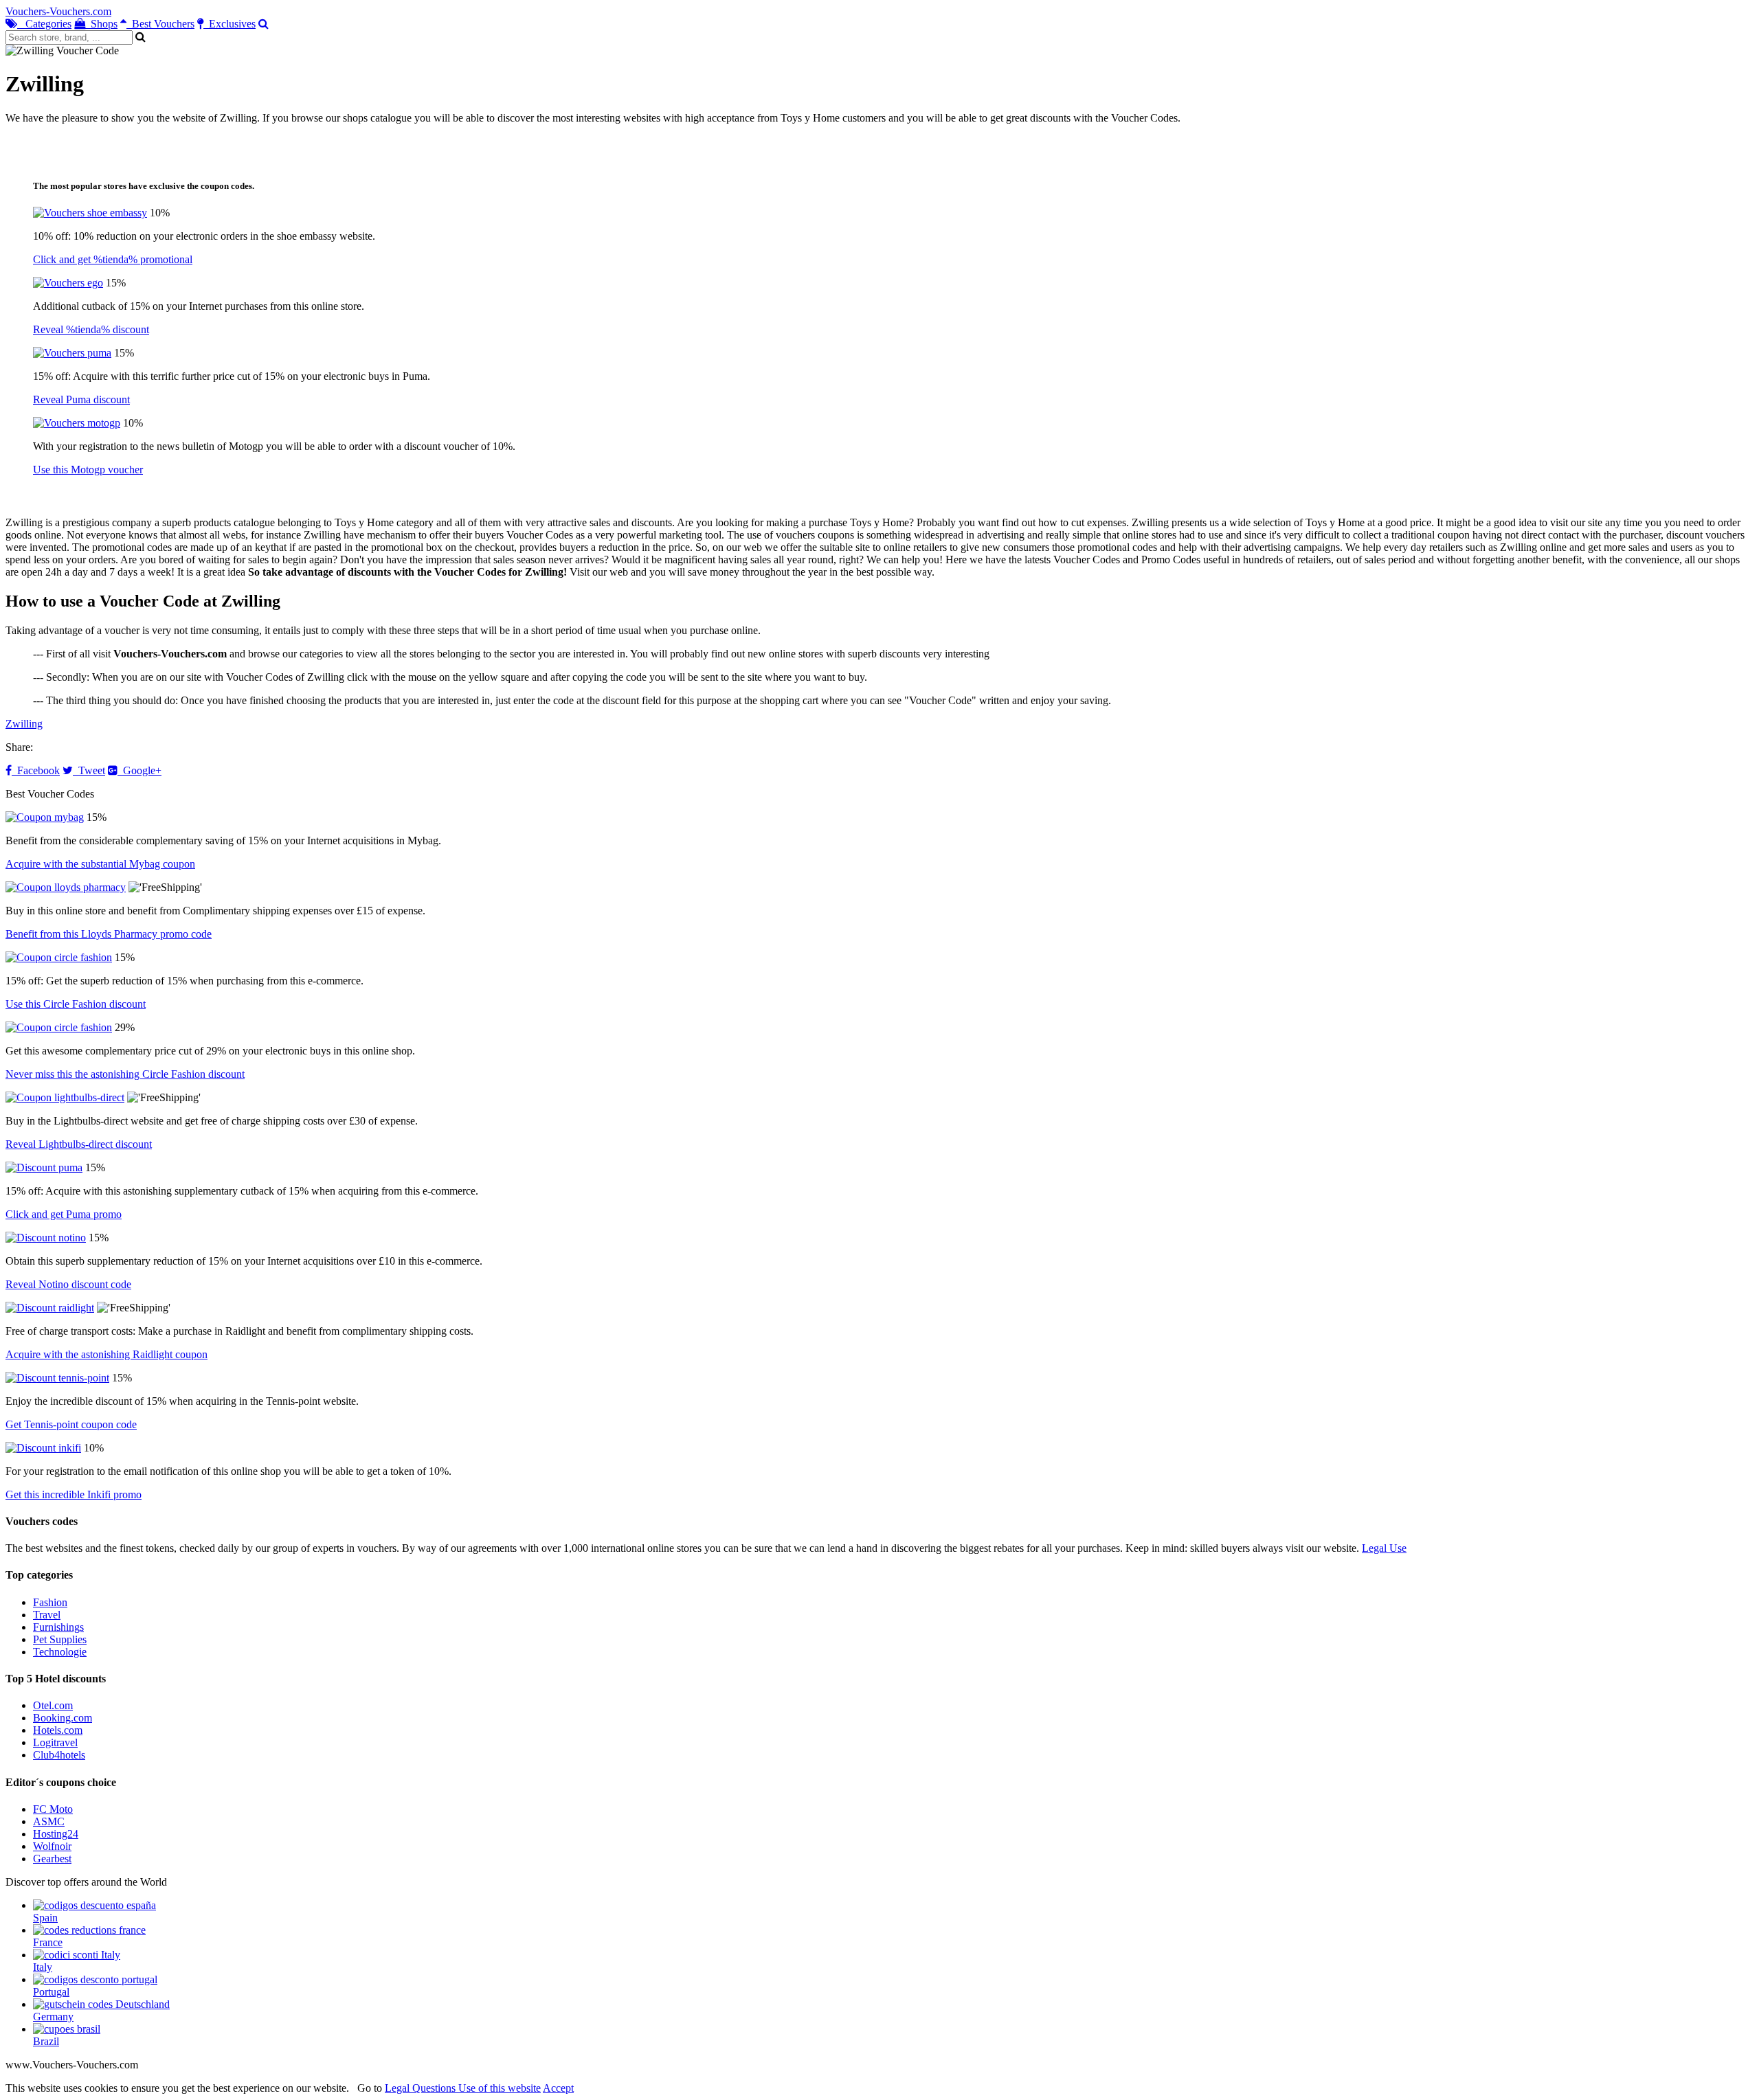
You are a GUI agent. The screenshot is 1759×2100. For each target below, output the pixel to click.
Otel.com (53, 1705)
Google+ (139, 770)
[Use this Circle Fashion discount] (59, 957)
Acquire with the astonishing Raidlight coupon (107, 1354)
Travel (47, 1615)
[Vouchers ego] (68, 283)
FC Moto (53, 1809)
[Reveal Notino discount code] (46, 1238)
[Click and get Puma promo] (44, 1167)
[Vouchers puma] (72, 353)
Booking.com (63, 1718)
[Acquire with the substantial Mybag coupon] (45, 817)
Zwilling (24, 724)
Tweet (89, 770)
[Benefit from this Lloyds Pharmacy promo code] (66, 887)
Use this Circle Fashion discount (76, 1004)
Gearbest (52, 1859)
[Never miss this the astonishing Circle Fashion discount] (59, 1027)
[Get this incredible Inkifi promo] (43, 1448)
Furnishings (58, 1627)
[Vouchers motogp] (77, 423)
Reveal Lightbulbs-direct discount (79, 1144)
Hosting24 (56, 1834)
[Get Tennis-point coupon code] (57, 1378)
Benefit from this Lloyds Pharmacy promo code (109, 934)
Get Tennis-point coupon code (71, 1424)
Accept (558, 2088)
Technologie (60, 1652)
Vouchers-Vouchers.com (58, 11)
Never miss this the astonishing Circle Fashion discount (125, 1074)
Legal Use (1384, 1548)
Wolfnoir (52, 1846)
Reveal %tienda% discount (91, 329)
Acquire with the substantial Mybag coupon (100, 864)
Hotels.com (58, 1730)
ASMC (49, 1821)
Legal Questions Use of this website (463, 2088)
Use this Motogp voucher (88, 470)
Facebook (36, 770)
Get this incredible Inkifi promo (74, 1494)
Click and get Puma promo (64, 1214)
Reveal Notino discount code (68, 1284)
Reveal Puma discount (81, 399)
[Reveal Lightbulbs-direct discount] (65, 1097)
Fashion (50, 1602)
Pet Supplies (60, 1639)
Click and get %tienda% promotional (113, 259)
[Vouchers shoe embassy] (90, 213)
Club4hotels (59, 1755)
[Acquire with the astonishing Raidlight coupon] (50, 1308)
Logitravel (55, 1742)
